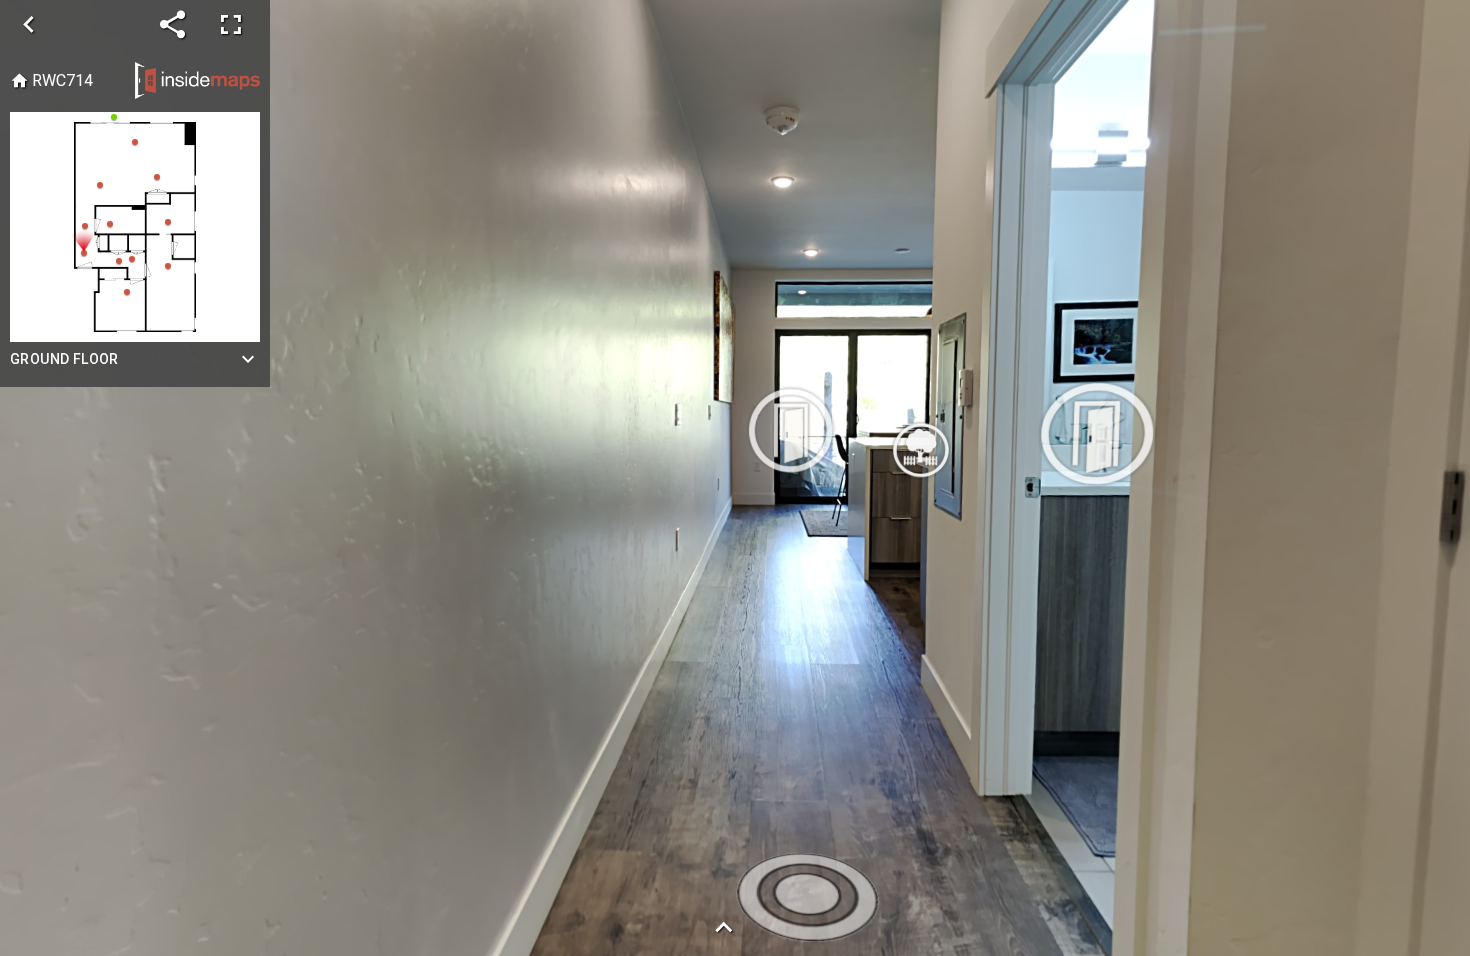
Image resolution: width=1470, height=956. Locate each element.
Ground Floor (64, 359)
